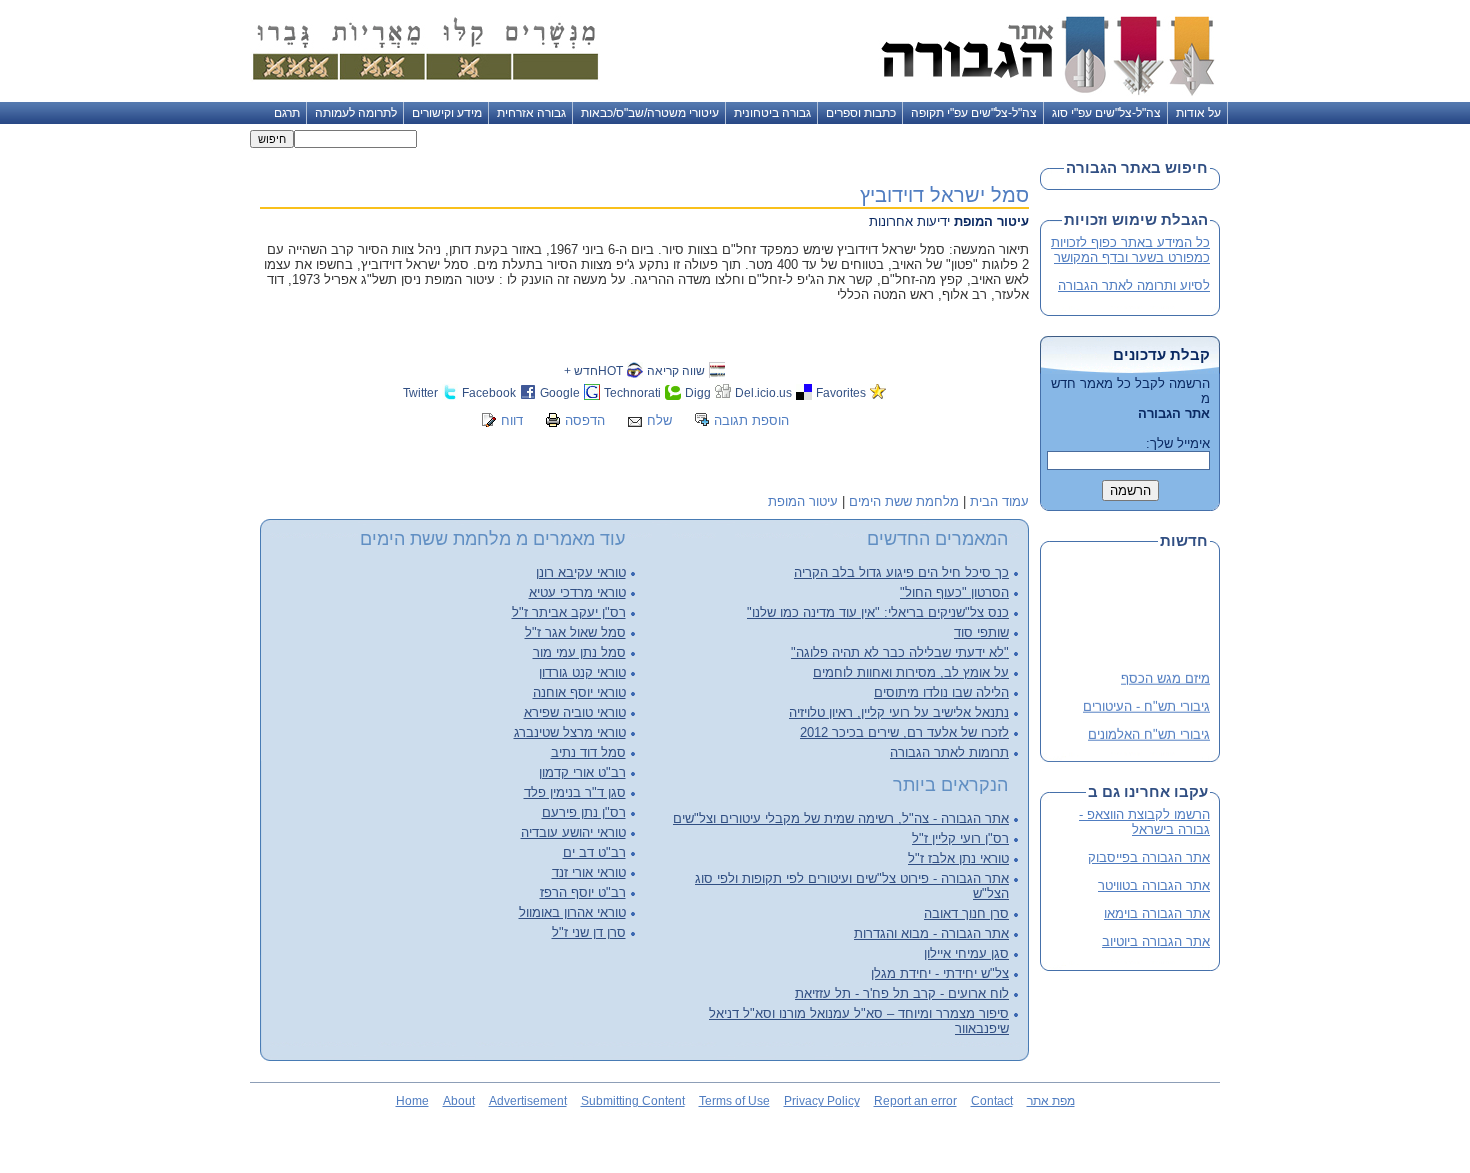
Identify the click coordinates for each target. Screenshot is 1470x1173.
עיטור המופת (803, 501)
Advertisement (528, 1101)
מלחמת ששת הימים (904, 501)
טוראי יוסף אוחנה (579, 692)
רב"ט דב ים (594, 852)
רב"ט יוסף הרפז (583, 892)
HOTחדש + (593, 370)
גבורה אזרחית (531, 113)
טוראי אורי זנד (589, 872)
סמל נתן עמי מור (579, 652)
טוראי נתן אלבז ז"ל (958, 858)
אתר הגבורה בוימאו (1157, 913)
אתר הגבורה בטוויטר (1154, 885)
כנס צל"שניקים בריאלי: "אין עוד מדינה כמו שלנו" (878, 612)
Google (560, 392)
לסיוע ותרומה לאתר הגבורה (1134, 285)
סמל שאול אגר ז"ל (575, 632)
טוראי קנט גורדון (582, 672)
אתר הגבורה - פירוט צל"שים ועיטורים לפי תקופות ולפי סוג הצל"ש (852, 886)
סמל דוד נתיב (588, 752)
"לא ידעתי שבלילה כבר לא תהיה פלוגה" (900, 652)
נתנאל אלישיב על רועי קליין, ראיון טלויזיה (899, 712)
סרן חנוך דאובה (966, 913)
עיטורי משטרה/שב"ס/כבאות (650, 113)
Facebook (489, 392)
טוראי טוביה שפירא (575, 712)
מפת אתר (1051, 1101)
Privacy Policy (822, 1101)
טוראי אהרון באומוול (572, 912)
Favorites (841, 392)
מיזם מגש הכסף (1165, 675)
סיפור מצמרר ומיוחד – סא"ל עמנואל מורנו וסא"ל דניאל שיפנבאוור (859, 1021)
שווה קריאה (676, 370)
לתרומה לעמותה (356, 113)
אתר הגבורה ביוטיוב (1156, 941)
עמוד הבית (999, 501)
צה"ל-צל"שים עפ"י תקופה (974, 113)
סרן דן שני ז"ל (589, 932)
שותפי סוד (981, 632)
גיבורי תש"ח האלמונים (1149, 730)
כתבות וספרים (861, 113)
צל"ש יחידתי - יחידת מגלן (940, 973)
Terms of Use (734, 1101)
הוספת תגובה (751, 420)
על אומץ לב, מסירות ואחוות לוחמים (911, 672)
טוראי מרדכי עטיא (577, 592)
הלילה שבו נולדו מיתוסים (941, 692)
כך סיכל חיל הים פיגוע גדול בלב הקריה (901, 572)
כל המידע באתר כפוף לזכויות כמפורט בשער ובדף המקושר (1130, 250)
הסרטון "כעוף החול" (954, 592)
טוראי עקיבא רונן (581, 572)
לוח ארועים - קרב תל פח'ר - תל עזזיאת (902, 993)
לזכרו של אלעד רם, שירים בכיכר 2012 (904, 732)
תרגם (287, 113)
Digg (698, 392)
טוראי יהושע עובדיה (573, 832)
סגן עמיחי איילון (966, 953)
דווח (512, 420)
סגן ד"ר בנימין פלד (575, 792)
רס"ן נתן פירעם (584, 812)
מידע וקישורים (447, 113)
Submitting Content (633, 1101)
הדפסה (585, 420)
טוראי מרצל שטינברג (570, 732)
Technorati (632, 392)
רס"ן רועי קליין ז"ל (960, 838)
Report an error (915, 1101)
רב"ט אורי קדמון (582, 772)
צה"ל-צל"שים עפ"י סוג (1106, 113)
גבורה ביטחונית (772, 113)
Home (412, 1101)
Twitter (420, 392)
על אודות (1198, 113)
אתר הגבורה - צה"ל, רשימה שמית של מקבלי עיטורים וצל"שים (841, 818)
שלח (659, 420)
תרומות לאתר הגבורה (949, 752)
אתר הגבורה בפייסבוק (1149, 857)
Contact (992, 1101)
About (459, 1101)
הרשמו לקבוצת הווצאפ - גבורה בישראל (1144, 822)
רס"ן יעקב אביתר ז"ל (569, 612)
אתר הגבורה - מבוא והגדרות (931, 933)
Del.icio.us (763, 392)
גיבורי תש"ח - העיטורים (1146, 702)
